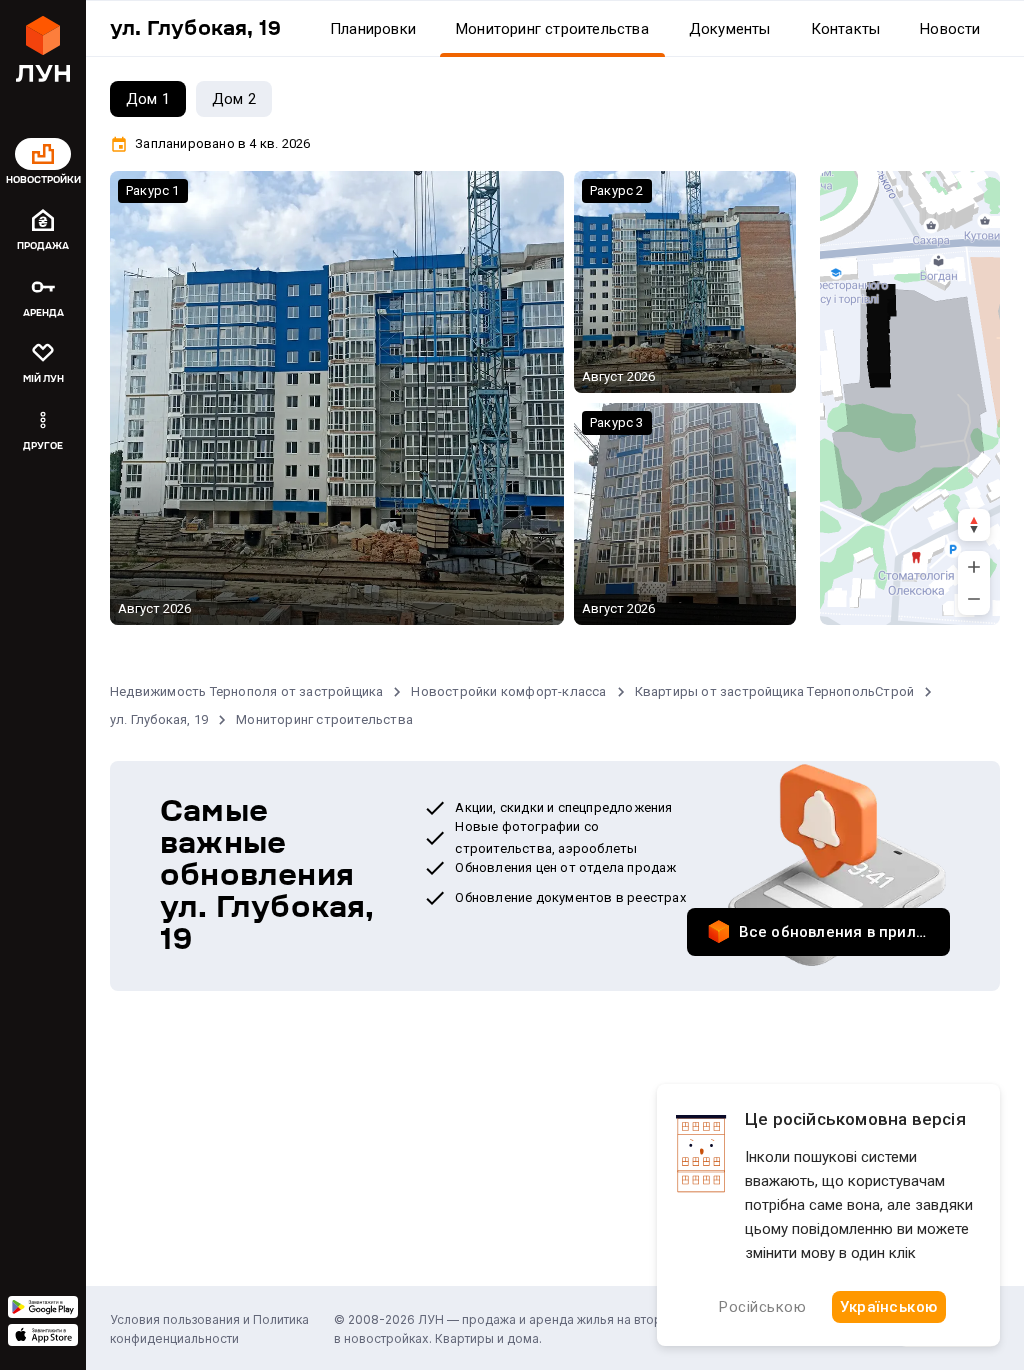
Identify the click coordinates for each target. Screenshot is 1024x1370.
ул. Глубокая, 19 (159, 719)
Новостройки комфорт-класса (508, 691)
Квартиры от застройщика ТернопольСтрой (775, 691)
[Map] (910, 398)
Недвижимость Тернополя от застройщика (246, 691)
